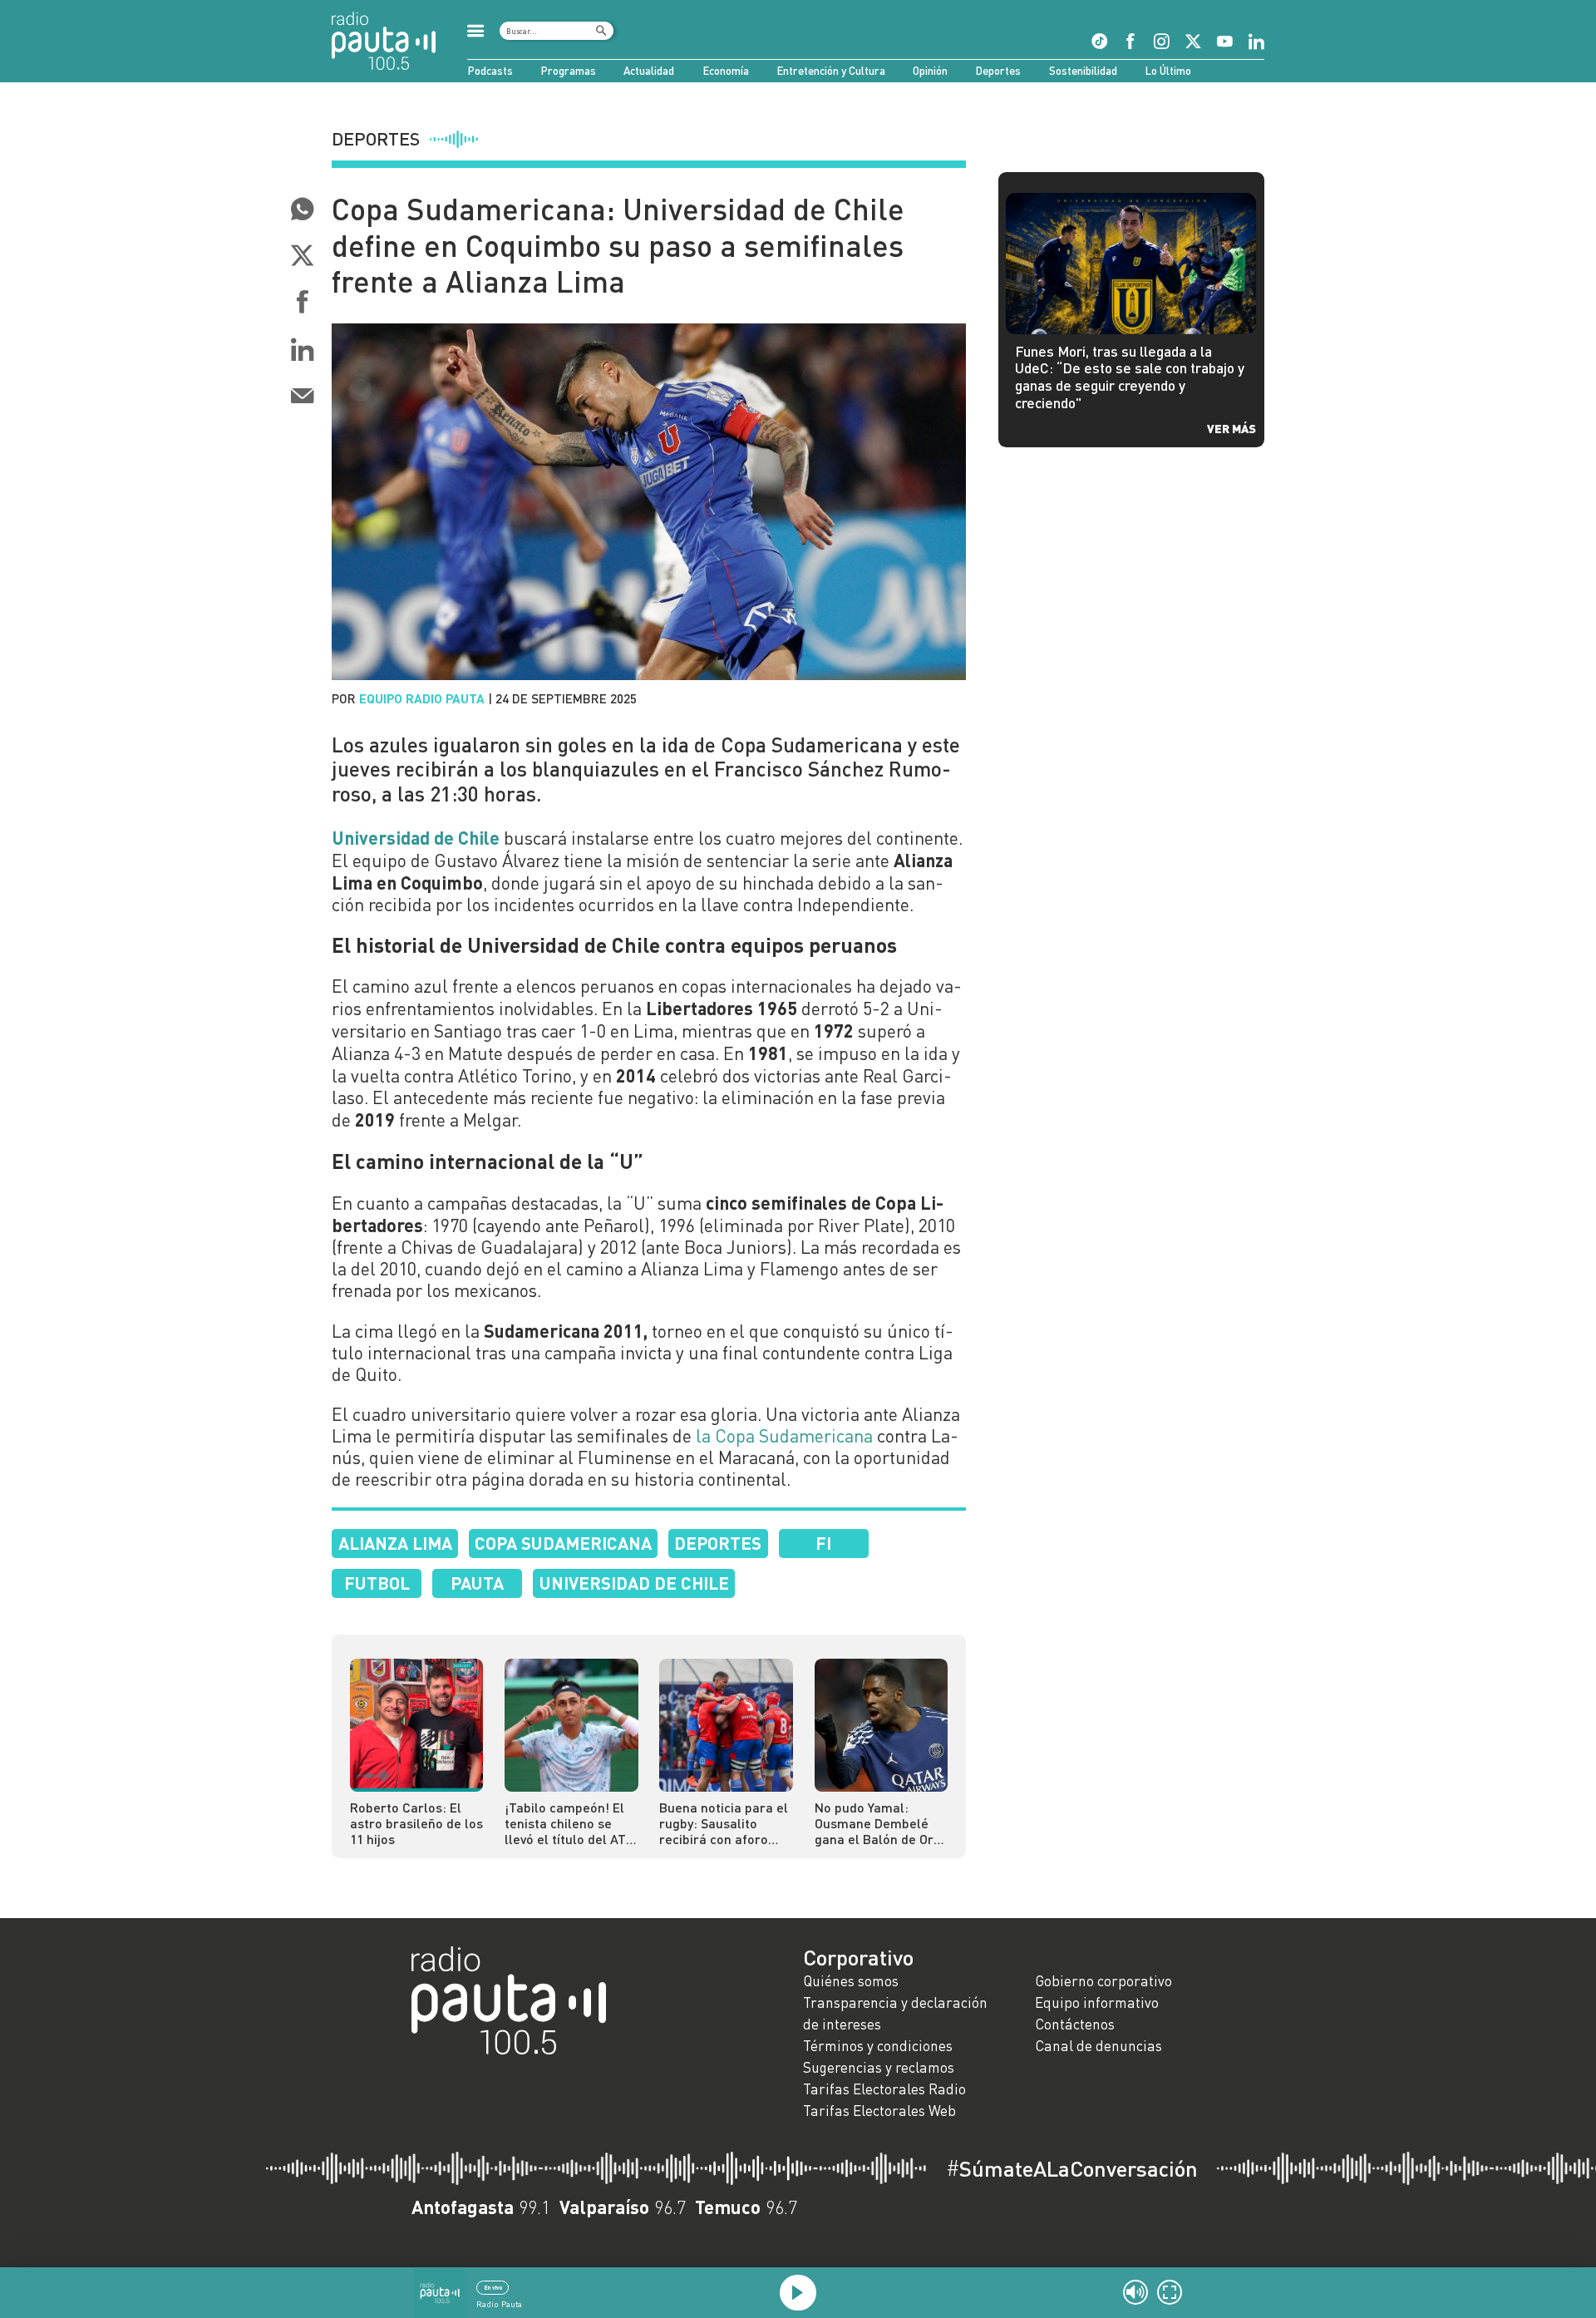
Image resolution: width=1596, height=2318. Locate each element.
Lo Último (1168, 71)
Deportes (998, 71)
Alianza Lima (395, 1543)
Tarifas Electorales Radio (884, 2089)
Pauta (477, 1583)
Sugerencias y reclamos (879, 2067)
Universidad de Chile (634, 1583)
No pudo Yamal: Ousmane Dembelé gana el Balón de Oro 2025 (878, 1823)
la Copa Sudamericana (784, 1436)
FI (823, 1543)
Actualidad (649, 71)
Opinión (930, 71)
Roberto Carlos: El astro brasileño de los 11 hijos (416, 1823)
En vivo (493, 2287)
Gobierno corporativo (1103, 1981)
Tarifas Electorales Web (879, 2111)
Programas (568, 71)
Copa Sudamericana (563, 1543)
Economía (726, 71)
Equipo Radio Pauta (422, 698)
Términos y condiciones (878, 2046)
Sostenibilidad (1083, 71)
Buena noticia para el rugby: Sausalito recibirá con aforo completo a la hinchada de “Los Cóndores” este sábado (724, 1823)
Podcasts (490, 71)
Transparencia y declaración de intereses (895, 2013)
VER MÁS (1231, 428)
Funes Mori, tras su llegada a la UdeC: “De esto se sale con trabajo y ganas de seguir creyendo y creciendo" (1130, 377)
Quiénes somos (851, 1981)
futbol (377, 1583)
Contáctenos (1075, 2024)
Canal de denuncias (1098, 2046)
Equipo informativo (1097, 2002)
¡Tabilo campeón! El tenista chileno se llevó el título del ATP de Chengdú (569, 1823)
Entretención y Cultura (831, 71)
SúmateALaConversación (1072, 2168)
